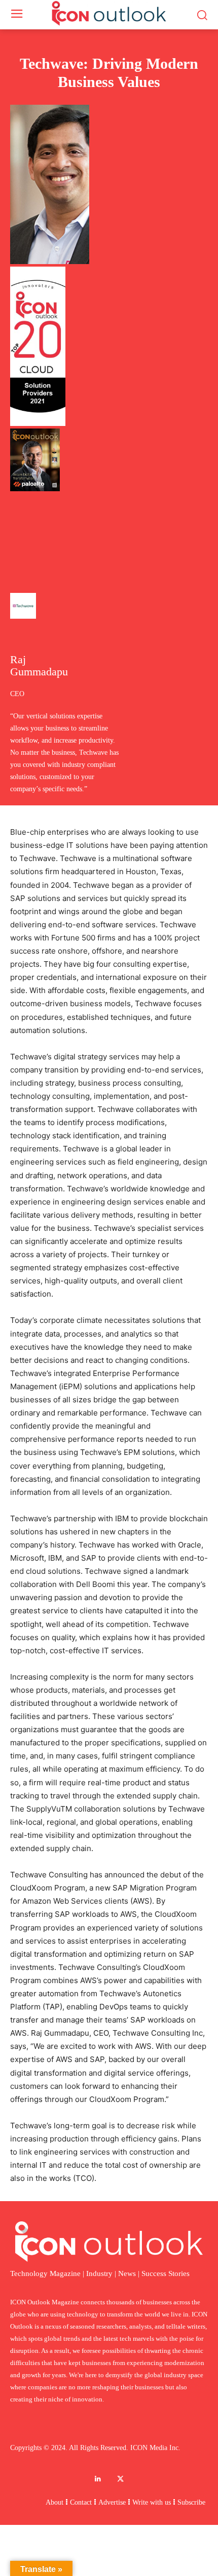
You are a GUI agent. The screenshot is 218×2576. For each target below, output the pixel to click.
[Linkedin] (98, 2479)
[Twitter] (120, 2479)
